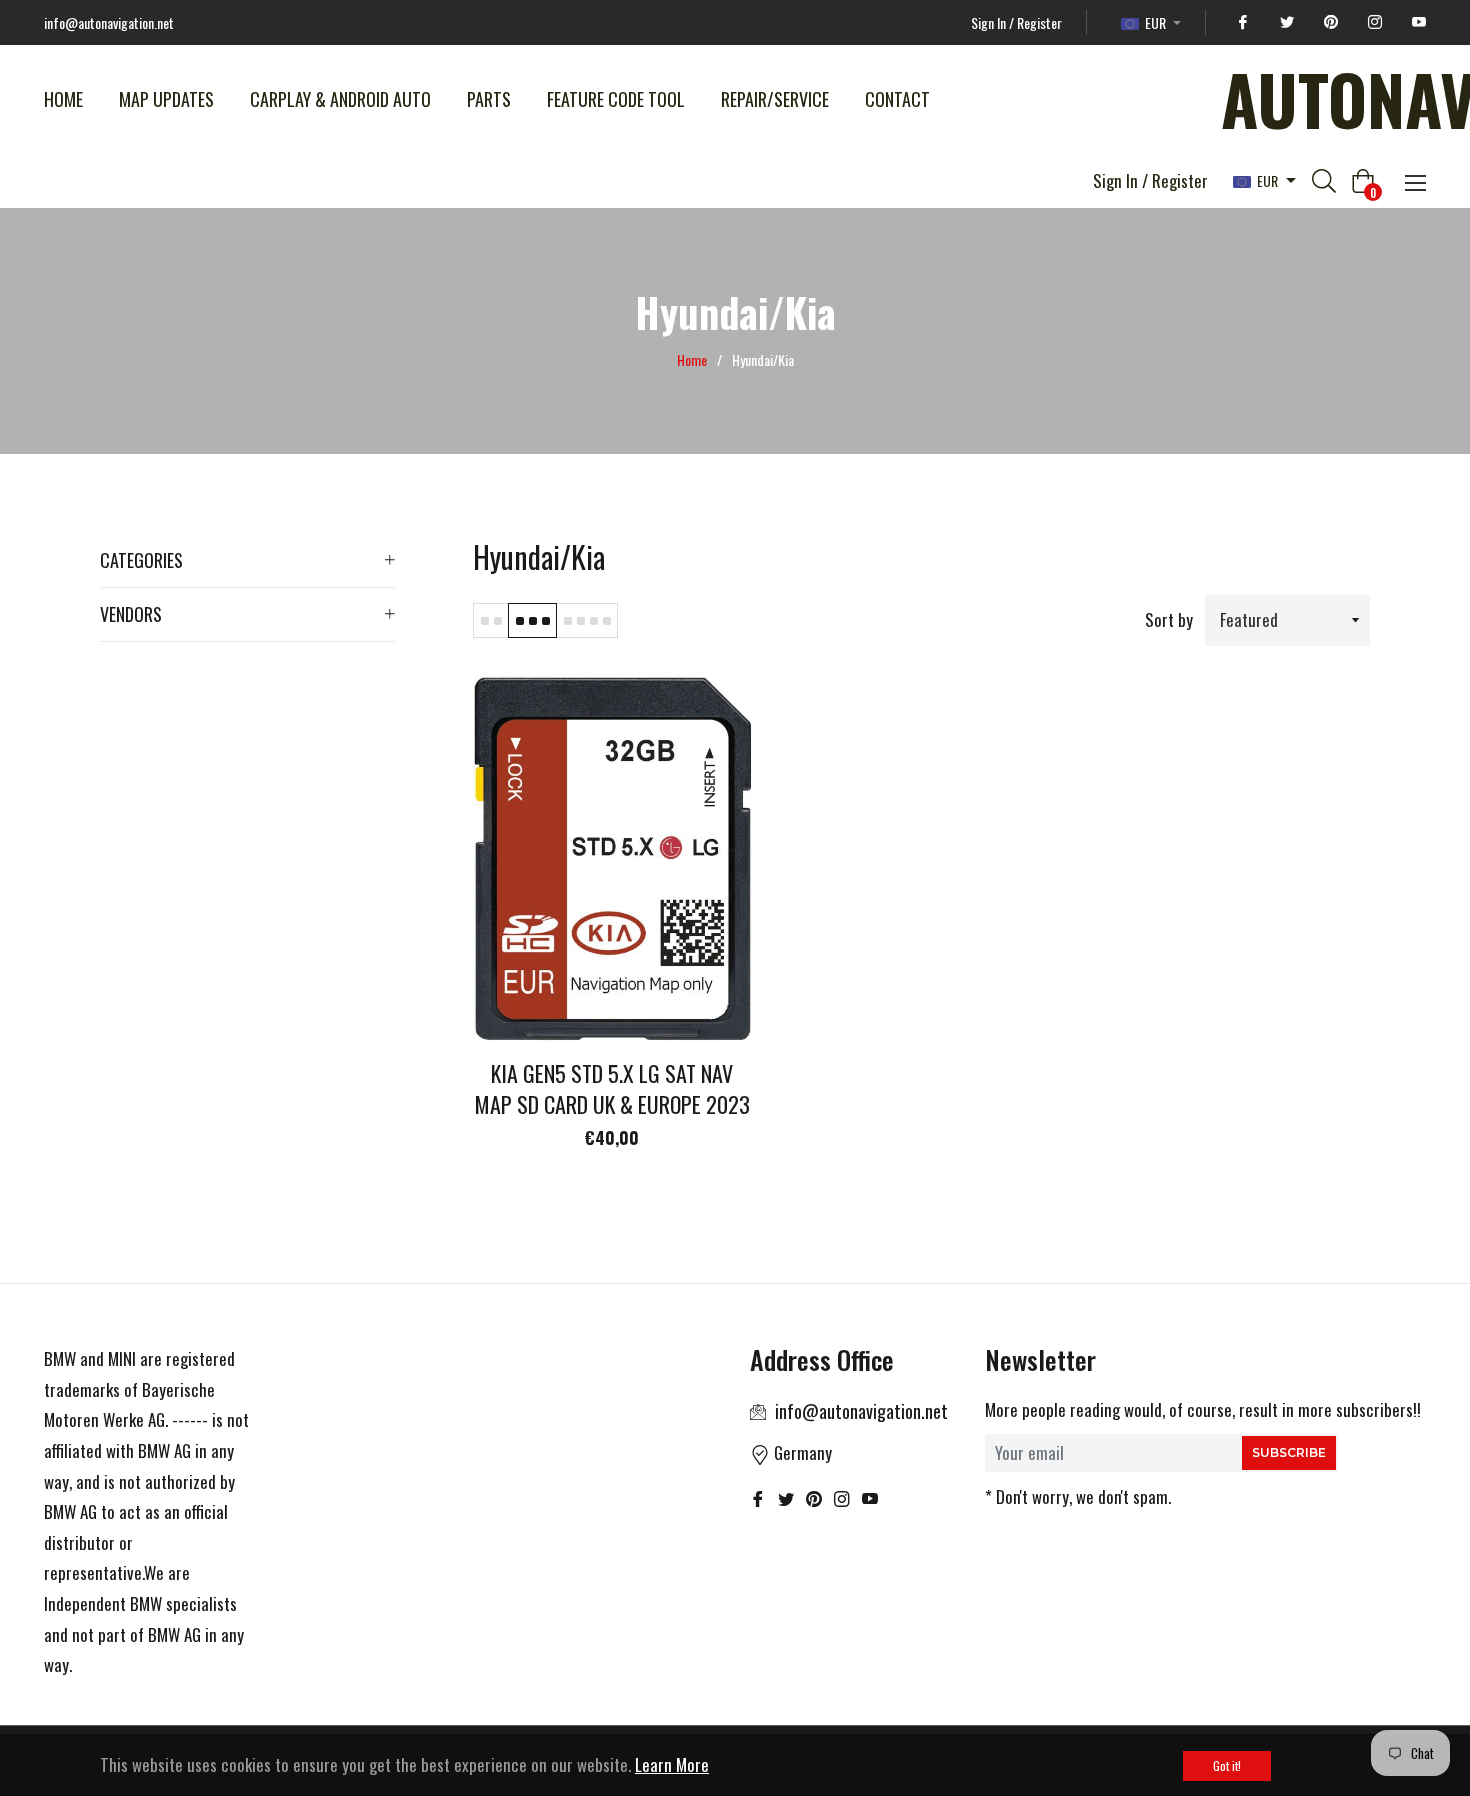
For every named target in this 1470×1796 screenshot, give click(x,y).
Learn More (672, 1764)
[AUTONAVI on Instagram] (1372, 22)
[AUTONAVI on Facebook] (1240, 22)
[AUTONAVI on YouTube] (1416, 22)
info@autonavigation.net (861, 1411)
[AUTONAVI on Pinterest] (1328, 22)
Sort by (1169, 619)
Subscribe (1289, 1452)
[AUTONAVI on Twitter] (1284, 22)
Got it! (1227, 1765)
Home (692, 360)
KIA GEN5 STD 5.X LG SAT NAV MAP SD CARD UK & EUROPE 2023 (612, 1088)
